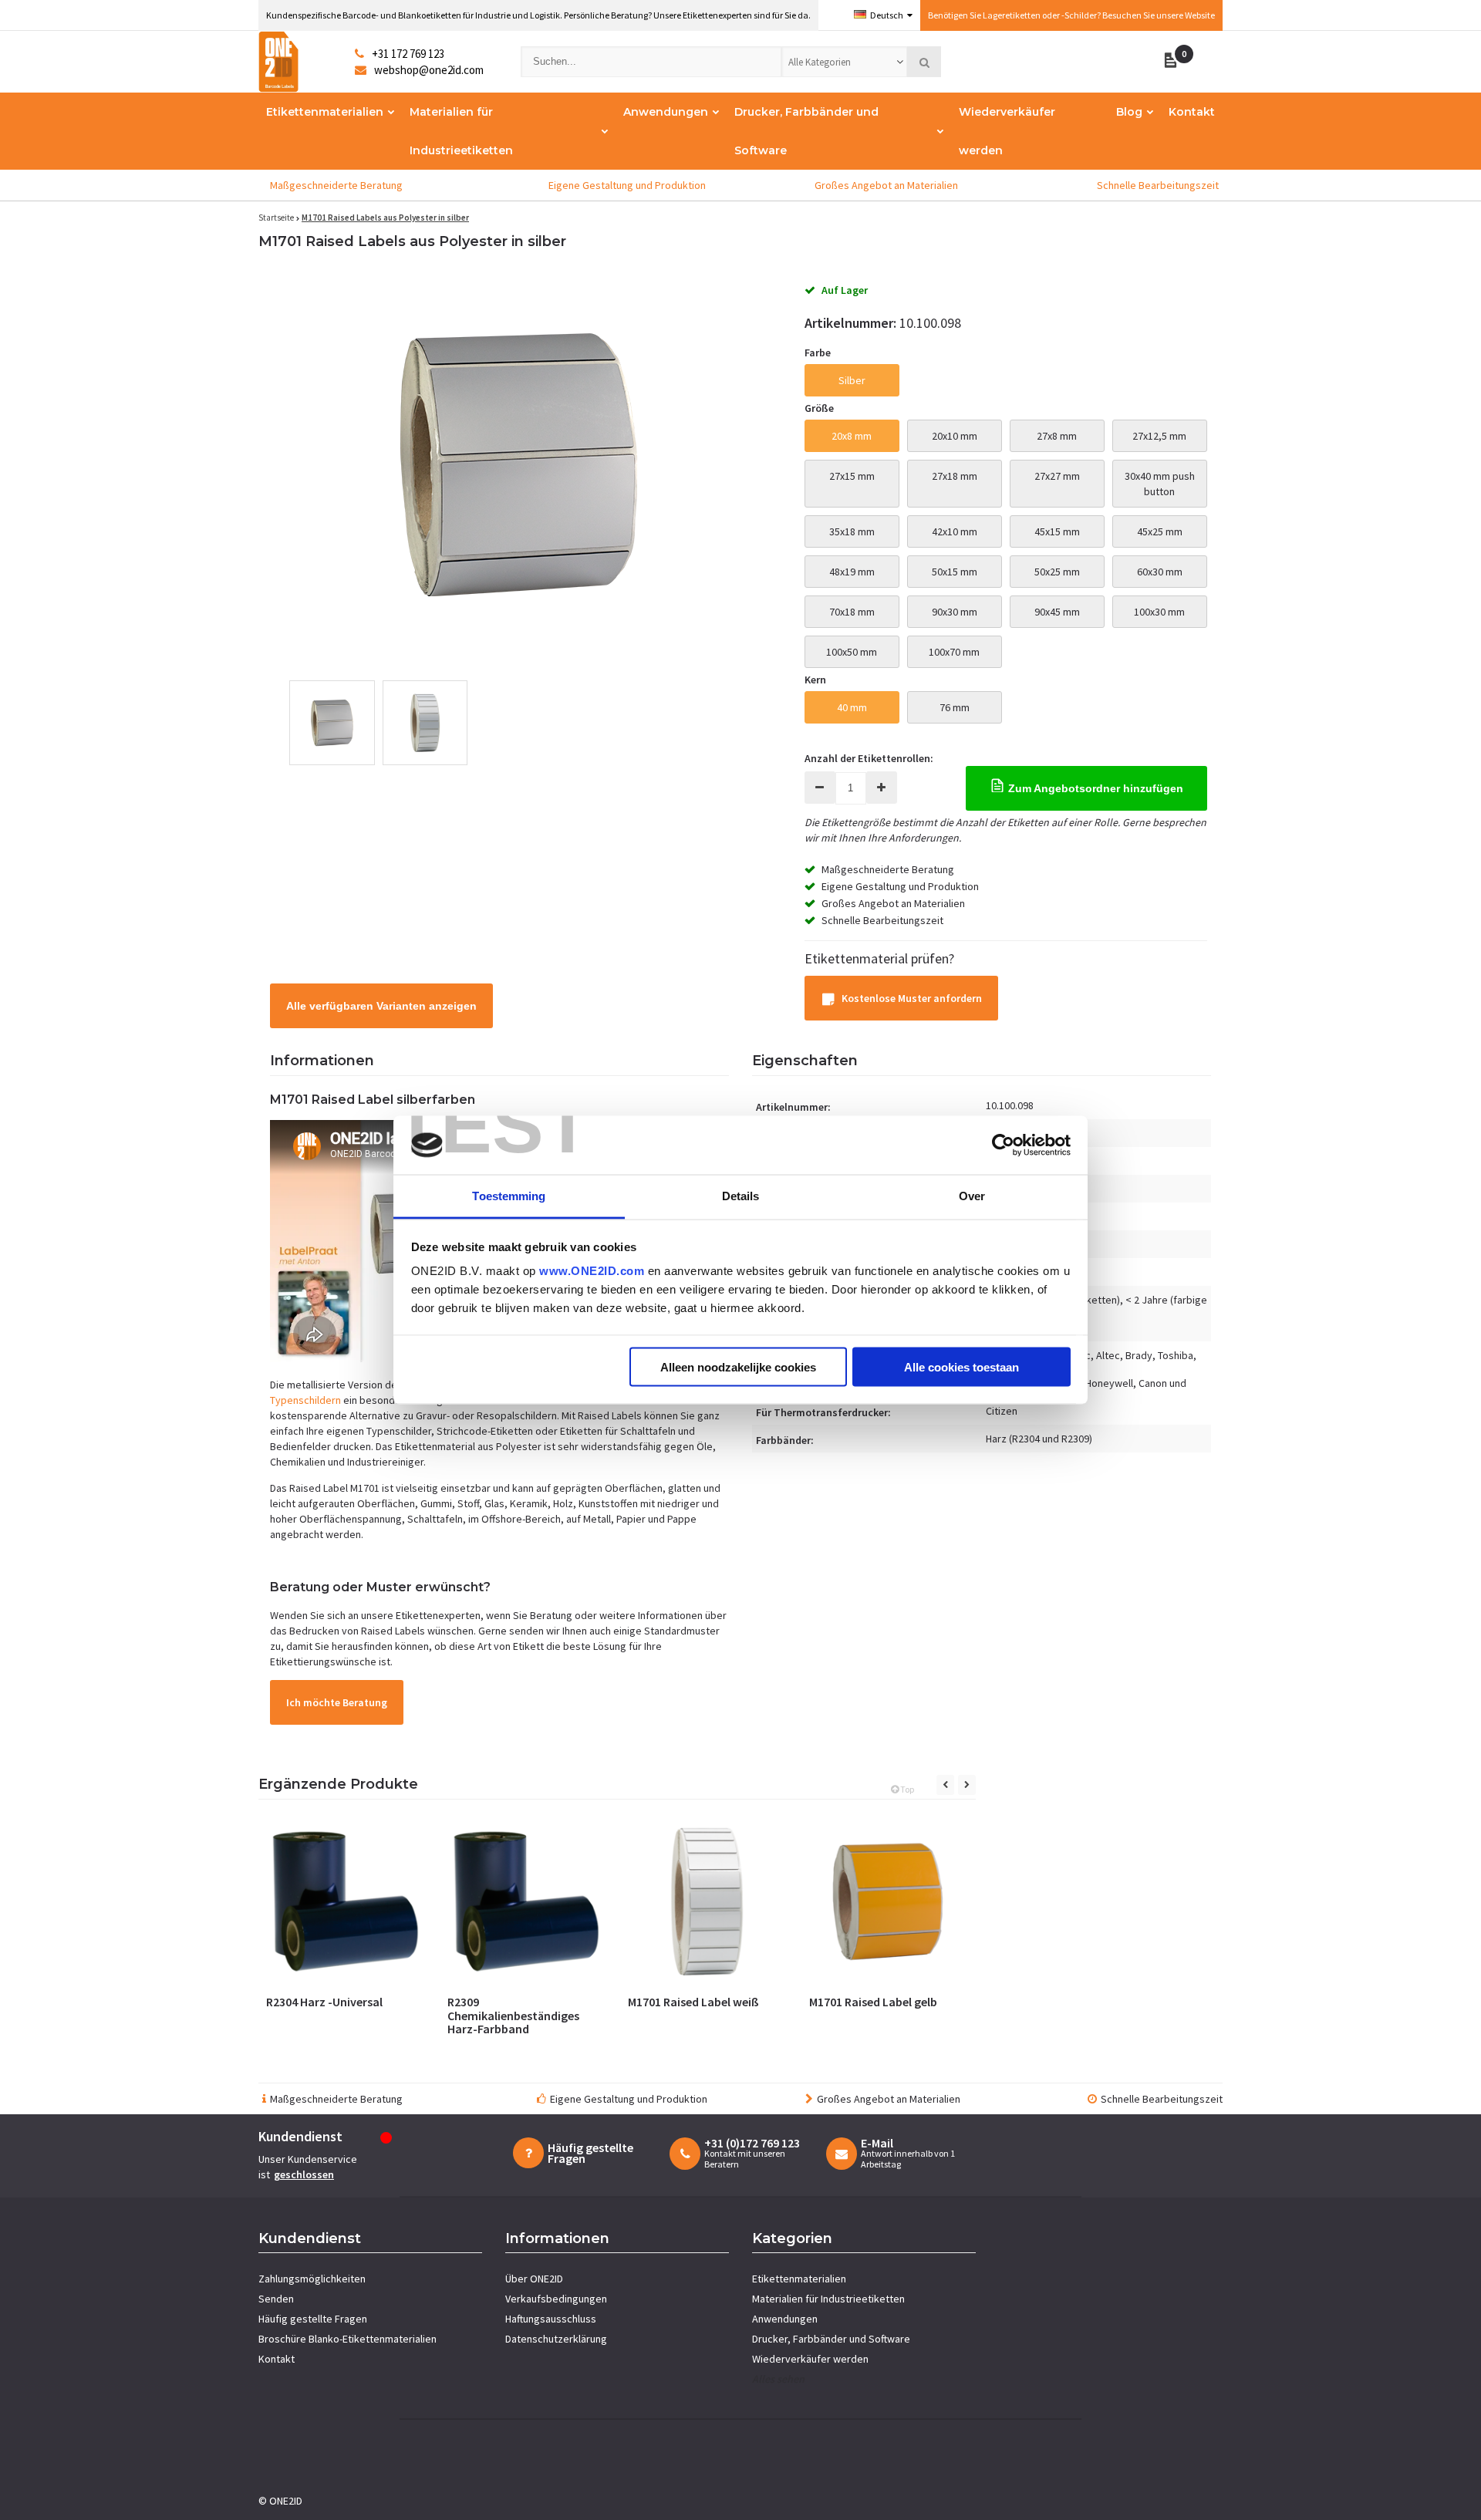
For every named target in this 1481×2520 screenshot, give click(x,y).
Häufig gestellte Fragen (313, 2319)
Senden (276, 2299)
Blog (1129, 112)
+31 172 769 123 (408, 54)
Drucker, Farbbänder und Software (806, 131)
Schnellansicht (345, 1965)
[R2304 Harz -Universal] (345, 1902)
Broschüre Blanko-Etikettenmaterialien (347, 2339)
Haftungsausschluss (551, 2319)
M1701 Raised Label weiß (693, 2002)
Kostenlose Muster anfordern (912, 998)
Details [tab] (741, 1196)
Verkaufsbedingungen (556, 2299)
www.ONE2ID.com (592, 1271)
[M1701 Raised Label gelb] (888, 1902)
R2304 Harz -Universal (324, 2002)
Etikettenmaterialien (325, 112)
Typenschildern (305, 1400)
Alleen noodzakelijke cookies (738, 1366)
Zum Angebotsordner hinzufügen (1094, 788)
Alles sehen (778, 2379)
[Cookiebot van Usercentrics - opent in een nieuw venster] (1003, 1145)
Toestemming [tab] (509, 1196)
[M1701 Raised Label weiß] (707, 1902)
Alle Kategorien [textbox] (820, 62)
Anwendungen (666, 112)
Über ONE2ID (534, 2279)
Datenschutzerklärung (556, 2339)
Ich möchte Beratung (337, 1702)
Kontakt (1192, 112)
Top (906, 1789)
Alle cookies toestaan (961, 1366)
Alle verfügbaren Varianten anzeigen (381, 1006)
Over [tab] (972, 1196)
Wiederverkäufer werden (1007, 131)
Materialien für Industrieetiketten (461, 131)
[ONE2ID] (307, 62)
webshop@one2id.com (429, 70)
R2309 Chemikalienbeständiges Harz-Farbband (513, 2015)
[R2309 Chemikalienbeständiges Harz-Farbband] (526, 1902)
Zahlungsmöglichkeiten (312, 2279)
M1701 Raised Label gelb (873, 2002)
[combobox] (845, 62)
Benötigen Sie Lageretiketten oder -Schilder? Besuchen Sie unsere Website (1071, 15)
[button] (1174, 62)
